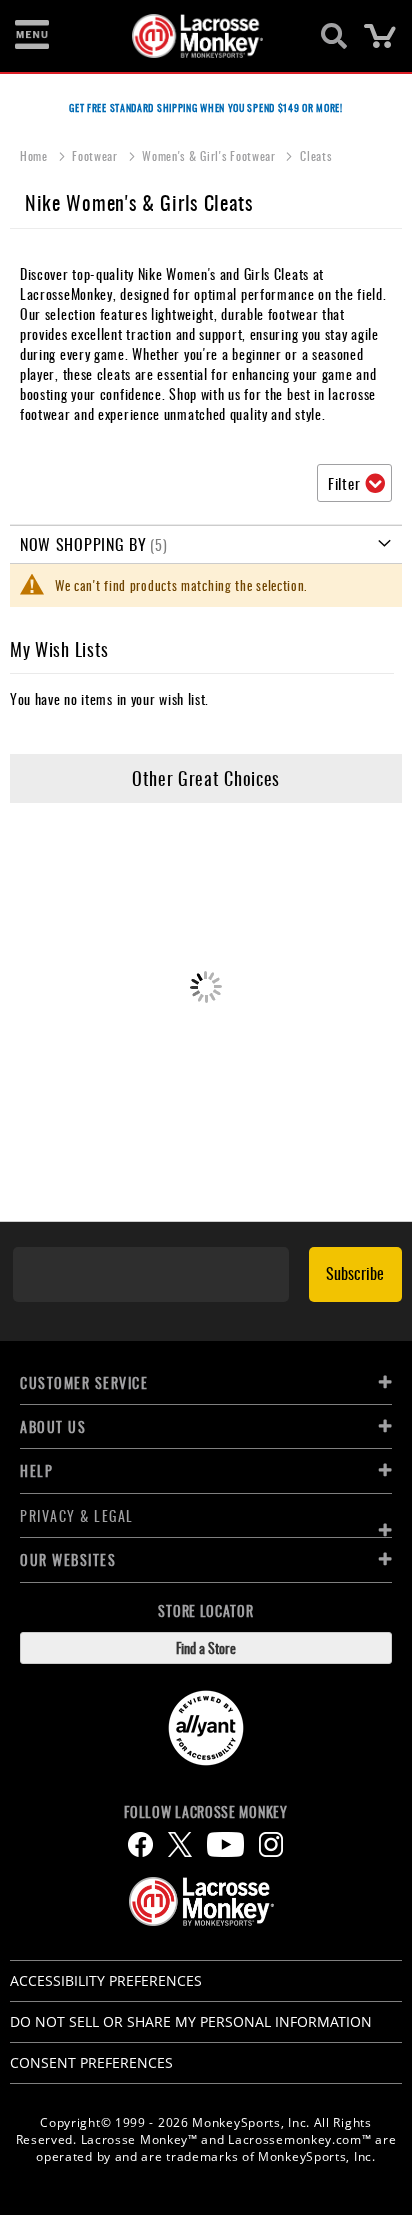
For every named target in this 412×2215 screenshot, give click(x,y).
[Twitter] (180, 1844)
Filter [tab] (344, 483)
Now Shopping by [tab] (83, 544)
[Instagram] (271, 1844)
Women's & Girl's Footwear (210, 155)
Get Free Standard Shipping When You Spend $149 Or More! (206, 107)
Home (36, 155)
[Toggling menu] (32, 36)
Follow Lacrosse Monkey (205, 1812)
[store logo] (194, 36)
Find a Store (206, 1647)
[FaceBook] (140, 1844)
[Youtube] (225, 1844)
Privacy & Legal (77, 1515)
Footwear (96, 155)
